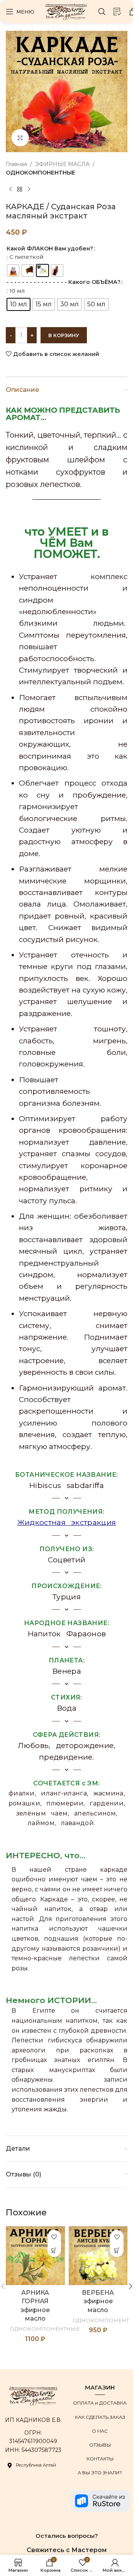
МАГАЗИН (100, 2387)
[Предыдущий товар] (10, 190)
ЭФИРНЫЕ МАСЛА (62, 164)
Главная (16, 164)
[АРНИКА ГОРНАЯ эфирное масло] (35, 2256)
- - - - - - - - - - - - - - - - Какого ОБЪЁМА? (64, 282)
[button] (131, 2286)
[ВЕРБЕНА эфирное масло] (98, 2256)
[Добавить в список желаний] (54, 2237)
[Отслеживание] (117, 12)
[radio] (13, 270)
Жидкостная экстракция (67, 1522)
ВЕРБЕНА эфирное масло (98, 2301)
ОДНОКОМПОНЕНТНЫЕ (41, 173)
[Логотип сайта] (66, 11)
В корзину (64, 335)
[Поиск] (102, 12)
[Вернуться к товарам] (20, 190)
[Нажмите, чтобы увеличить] (20, 138)
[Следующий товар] (29, 190)
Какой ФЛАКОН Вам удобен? (50, 249)
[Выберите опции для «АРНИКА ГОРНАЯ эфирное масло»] (54, 2250)
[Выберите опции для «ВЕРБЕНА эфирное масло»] (117, 2250)
